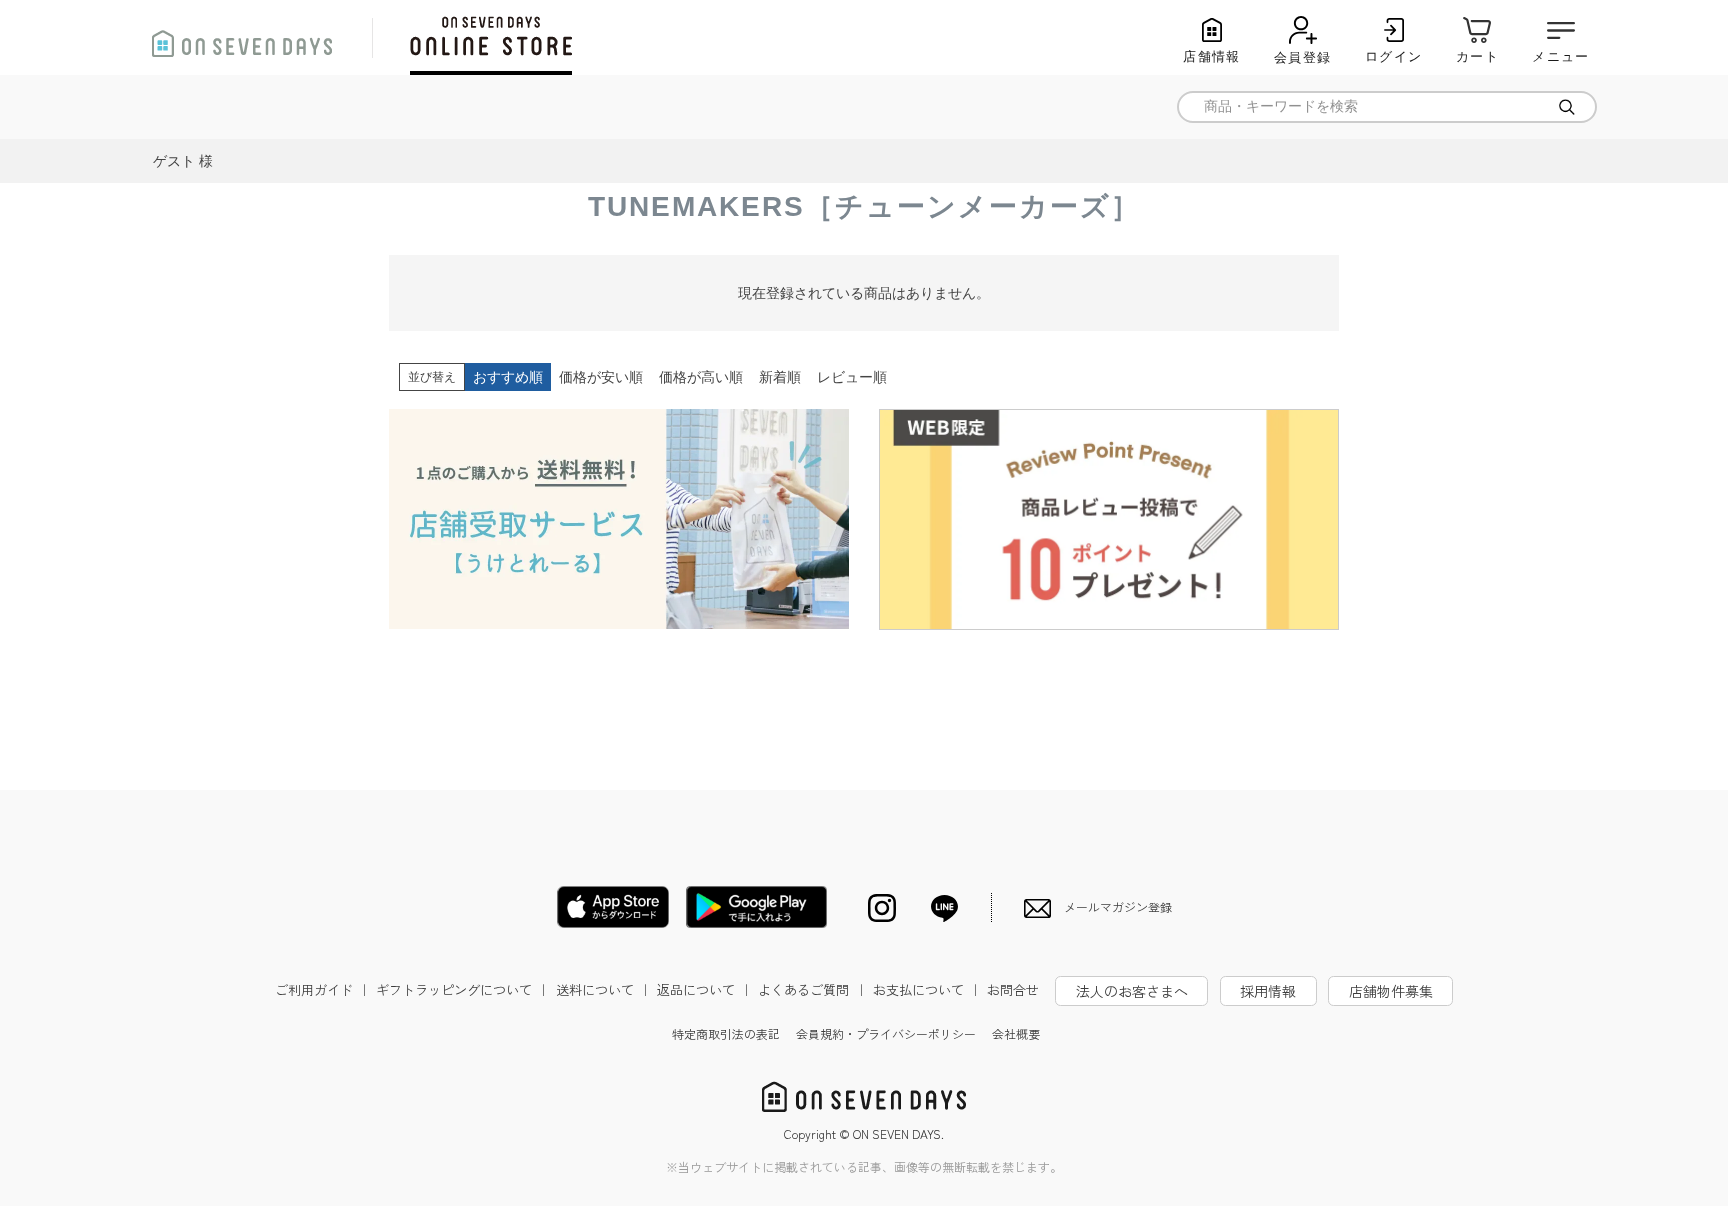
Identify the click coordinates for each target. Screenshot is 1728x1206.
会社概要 (1016, 1033)
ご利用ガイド (323, 989)
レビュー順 (852, 377)
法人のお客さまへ (1132, 991)
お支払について (927, 989)
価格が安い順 (601, 377)
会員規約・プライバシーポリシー (886, 1033)
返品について (705, 989)
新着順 (780, 377)
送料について (604, 989)
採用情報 (1268, 991)
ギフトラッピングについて (463, 989)
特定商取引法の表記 (726, 1033)
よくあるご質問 (812, 989)
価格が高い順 (701, 377)
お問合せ (1013, 989)
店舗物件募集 (1391, 991)
